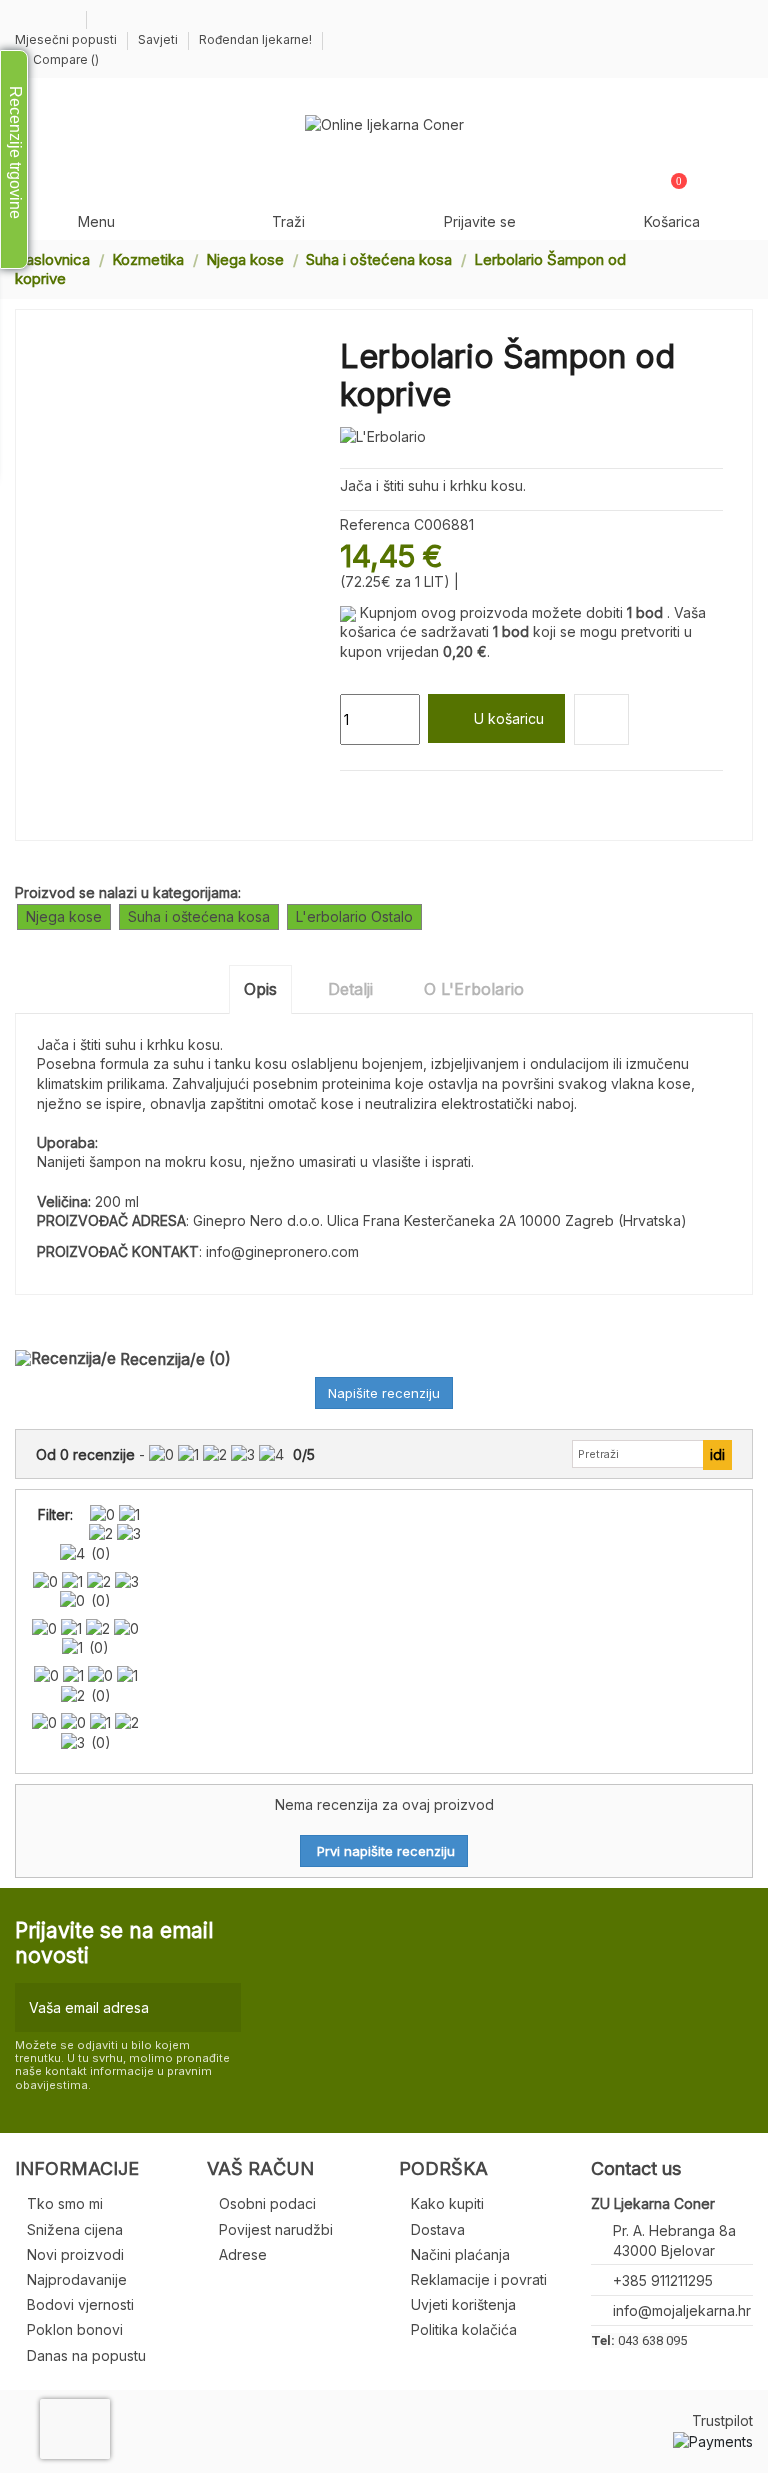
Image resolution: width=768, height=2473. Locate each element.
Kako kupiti (447, 2203)
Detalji (350, 989)
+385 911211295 (663, 2280)
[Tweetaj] (373, 794)
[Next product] (745, 268)
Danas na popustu (86, 2355)
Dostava (438, 2229)
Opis (260, 989)
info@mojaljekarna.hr (682, 2310)
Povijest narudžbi (276, 2229)
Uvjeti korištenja (463, 2304)
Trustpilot (722, 2420)
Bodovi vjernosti (80, 2304)
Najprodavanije (77, 2279)
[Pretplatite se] (221, 2007)
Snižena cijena (75, 2229)
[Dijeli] (349, 794)
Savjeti (159, 39)
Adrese (243, 2254)
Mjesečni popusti (67, 39)
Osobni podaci (267, 2203)
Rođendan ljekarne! (255, 39)
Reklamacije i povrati (479, 2279)
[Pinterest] (396, 794)
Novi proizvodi (75, 2254)
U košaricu (509, 718)
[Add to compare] (601, 719)
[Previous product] (726, 268)
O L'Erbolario (474, 989)
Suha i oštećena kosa (199, 916)
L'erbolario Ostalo (354, 916)
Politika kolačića (464, 2329)
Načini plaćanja (460, 2254)
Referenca (375, 524)
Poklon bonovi (75, 2329)
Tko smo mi (65, 2203)
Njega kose (64, 916)
